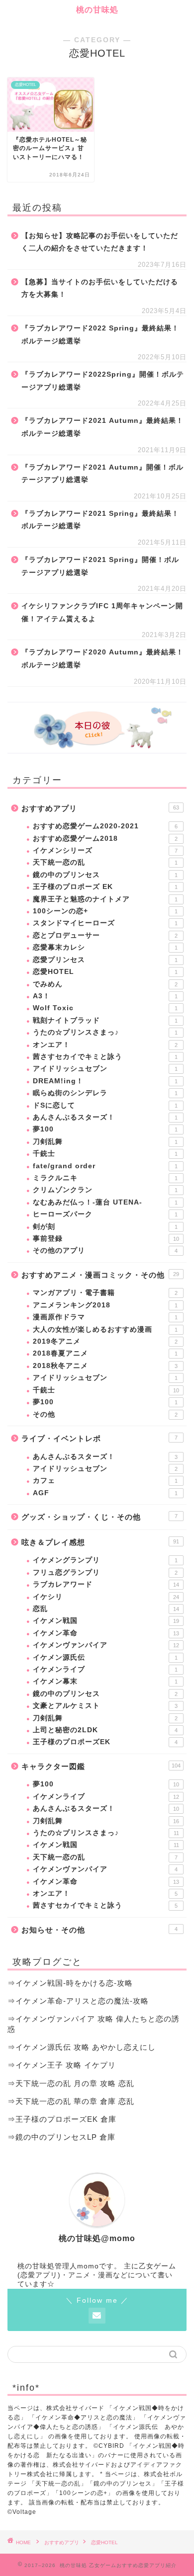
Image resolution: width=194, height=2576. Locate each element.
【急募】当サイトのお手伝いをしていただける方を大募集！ (100, 288)
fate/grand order (105, 1166)
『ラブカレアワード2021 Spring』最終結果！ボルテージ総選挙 (100, 520)
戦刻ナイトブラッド (105, 1020)
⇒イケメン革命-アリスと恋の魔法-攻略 (78, 2001)
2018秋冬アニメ (105, 1366)
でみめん (105, 984)
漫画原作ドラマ (105, 1317)
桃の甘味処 (97, 10)
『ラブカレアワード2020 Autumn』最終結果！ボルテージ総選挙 (102, 659)
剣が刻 (105, 1227)
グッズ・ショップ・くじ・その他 (99, 1517)
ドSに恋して (105, 1105)
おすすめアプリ (100, 808)
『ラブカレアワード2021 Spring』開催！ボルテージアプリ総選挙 (100, 566)
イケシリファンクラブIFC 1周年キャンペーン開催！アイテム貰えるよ (102, 612)
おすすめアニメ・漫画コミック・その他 (100, 1275)
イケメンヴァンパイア (106, 1645)
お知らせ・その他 (99, 1930)
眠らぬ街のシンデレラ (105, 1093)
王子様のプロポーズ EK (105, 887)
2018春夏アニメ (105, 1353)
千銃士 (105, 1154)
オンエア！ (105, 1045)
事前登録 (106, 1239)
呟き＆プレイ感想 (100, 1542)
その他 (105, 1414)
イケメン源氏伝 (105, 1657)
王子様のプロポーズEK (105, 1742)
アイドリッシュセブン (105, 1069)
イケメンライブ (105, 1669)
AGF (105, 1493)
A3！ (105, 996)
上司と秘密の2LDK (105, 1730)
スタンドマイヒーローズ (105, 923)
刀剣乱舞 (105, 1142)
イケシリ (106, 1597)
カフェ (105, 1481)
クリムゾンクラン (105, 1190)
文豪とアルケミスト (105, 1706)
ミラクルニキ (105, 1178)
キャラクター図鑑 (101, 1766)
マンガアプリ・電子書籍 (105, 1293)
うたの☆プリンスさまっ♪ (105, 1032)
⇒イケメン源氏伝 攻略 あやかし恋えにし (82, 2047)
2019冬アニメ (105, 1341)
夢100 (105, 1129)
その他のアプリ (105, 1250)
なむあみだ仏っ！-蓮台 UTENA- (105, 1202)
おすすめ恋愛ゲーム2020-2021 (105, 826)
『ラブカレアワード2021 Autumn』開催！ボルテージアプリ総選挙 (102, 474)
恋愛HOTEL (105, 972)
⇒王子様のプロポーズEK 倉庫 (62, 2119)
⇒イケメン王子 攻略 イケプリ (62, 2065)
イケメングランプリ (105, 1560)
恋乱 (106, 1609)
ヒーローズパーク (105, 1214)
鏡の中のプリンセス (105, 875)
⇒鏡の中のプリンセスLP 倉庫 (61, 2137)
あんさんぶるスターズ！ (105, 1117)
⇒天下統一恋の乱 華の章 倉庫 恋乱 (71, 2101)
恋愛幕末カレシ (105, 947)
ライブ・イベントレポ (99, 1438)
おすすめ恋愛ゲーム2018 (105, 839)
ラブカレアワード (106, 1584)
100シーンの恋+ (105, 911)
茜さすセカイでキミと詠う (105, 1057)
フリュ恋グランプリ (105, 1572)
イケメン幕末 (105, 1681)
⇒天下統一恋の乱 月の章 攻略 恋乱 (71, 2083)
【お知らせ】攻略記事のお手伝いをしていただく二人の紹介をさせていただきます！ (100, 242)
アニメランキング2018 (105, 1305)
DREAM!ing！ (105, 1081)
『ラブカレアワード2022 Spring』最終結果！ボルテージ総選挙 (100, 335)
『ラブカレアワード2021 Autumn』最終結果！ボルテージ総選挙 (102, 427)
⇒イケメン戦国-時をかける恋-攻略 (70, 1983)
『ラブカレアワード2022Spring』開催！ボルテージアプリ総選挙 (103, 381)
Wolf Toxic (105, 1008)
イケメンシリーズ (105, 850)
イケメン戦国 (106, 1621)
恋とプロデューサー (105, 935)
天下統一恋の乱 (105, 862)
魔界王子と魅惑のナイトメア (105, 899)
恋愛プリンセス (105, 960)
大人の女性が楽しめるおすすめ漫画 (105, 1329)
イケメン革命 (106, 1633)
